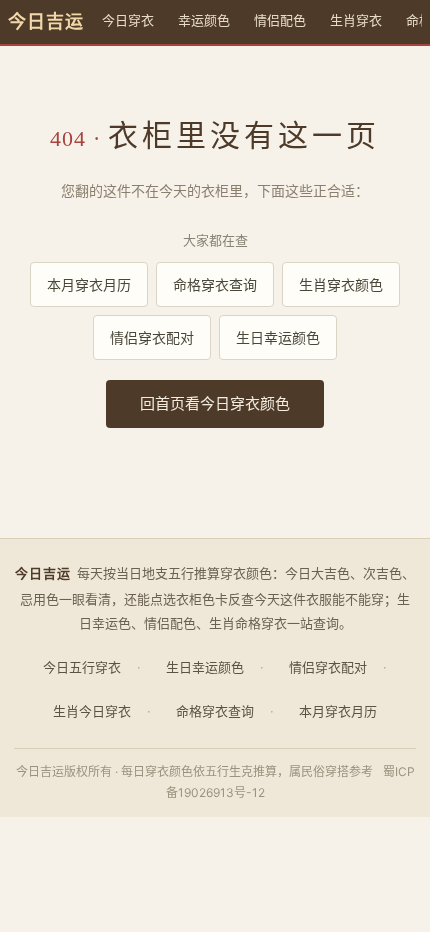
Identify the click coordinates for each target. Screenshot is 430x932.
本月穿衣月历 (89, 284)
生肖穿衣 (356, 20)
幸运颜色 (204, 20)
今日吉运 (46, 22)
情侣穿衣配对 (152, 337)
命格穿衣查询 (215, 284)
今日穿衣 (128, 20)
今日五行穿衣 (82, 667)
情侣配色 (280, 20)
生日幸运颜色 (278, 337)
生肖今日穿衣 (92, 711)
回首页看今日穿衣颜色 (215, 403)
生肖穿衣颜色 (341, 284)
